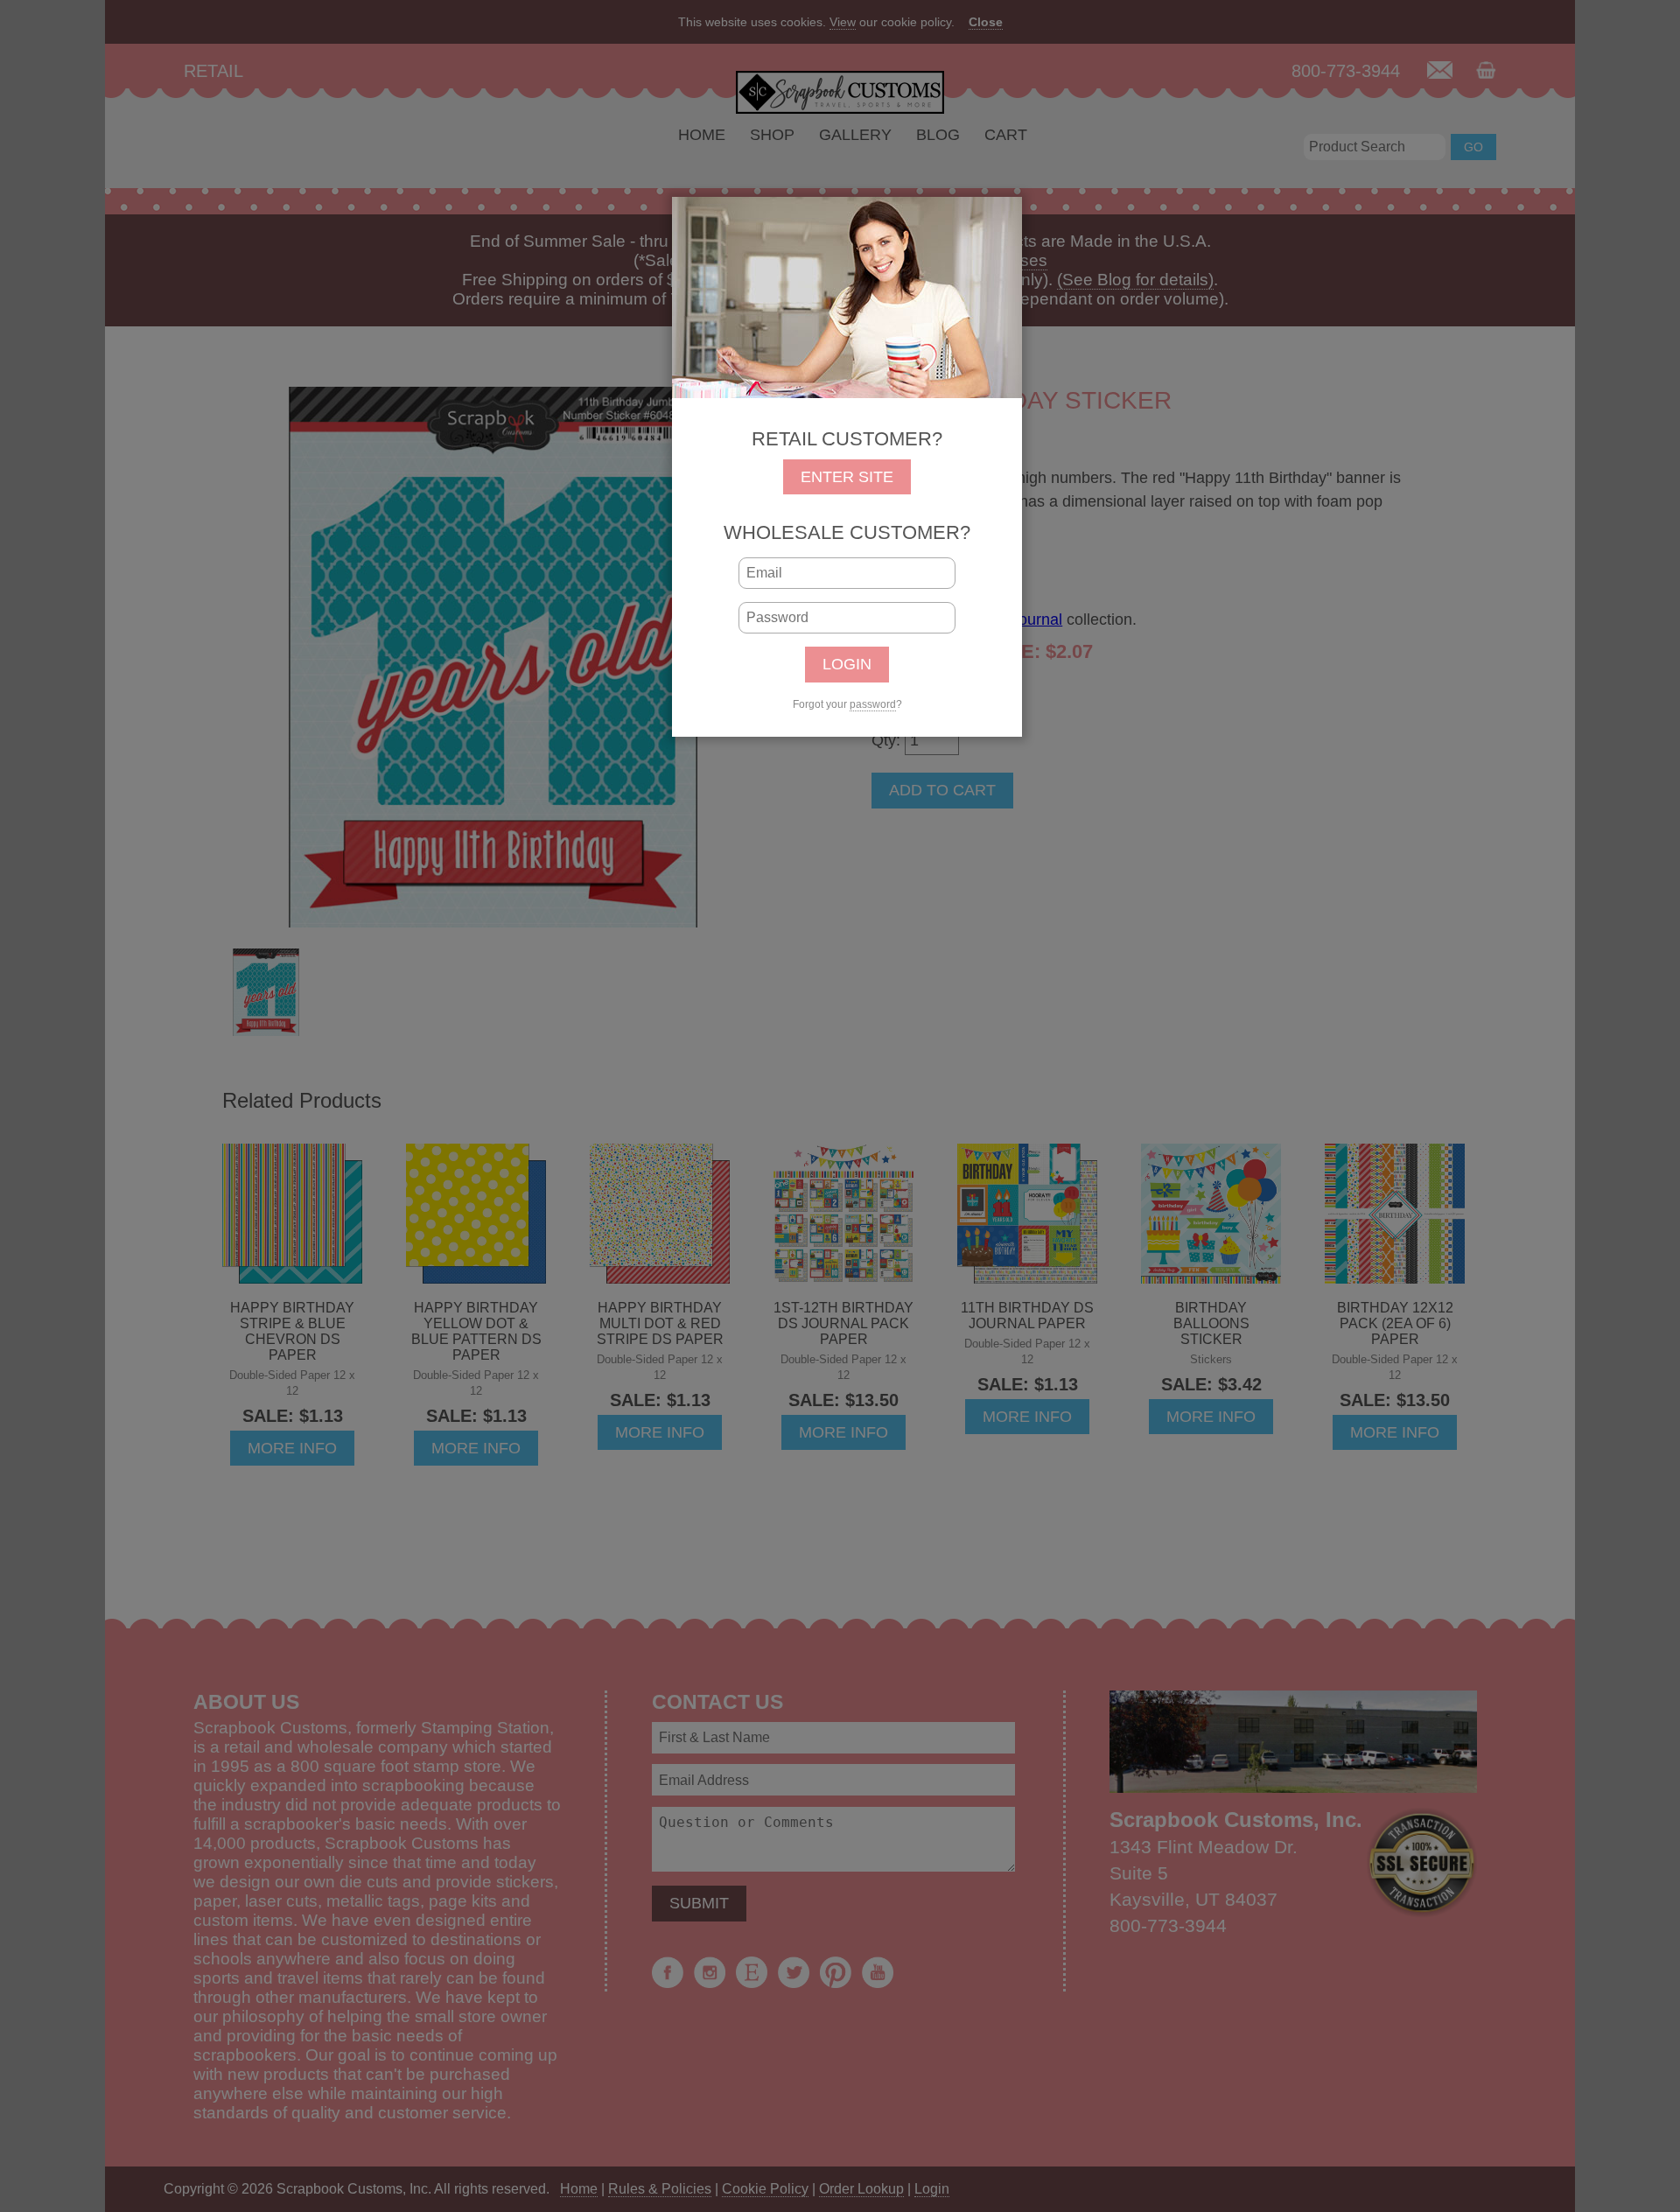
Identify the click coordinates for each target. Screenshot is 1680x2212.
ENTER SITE (847, 477)
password (873, 704)
